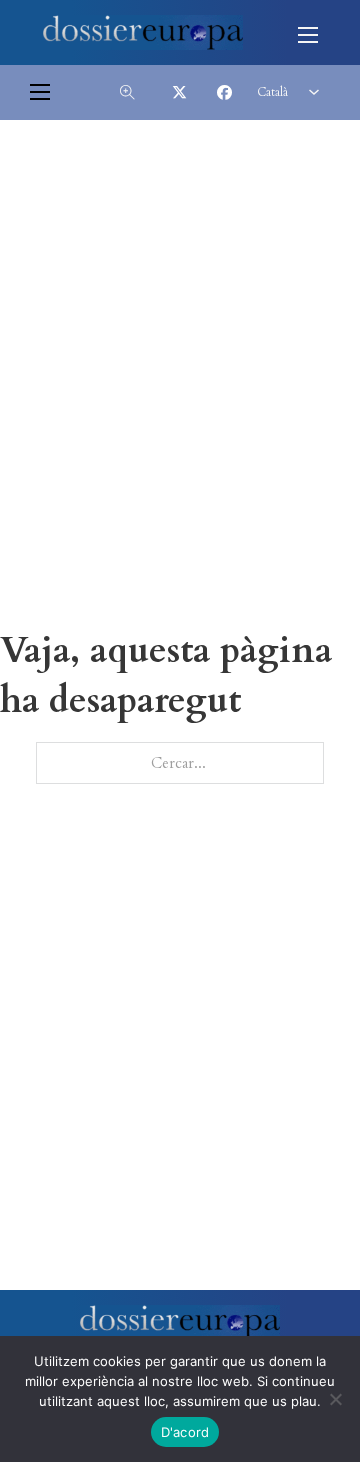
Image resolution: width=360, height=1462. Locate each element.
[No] (335, 1399)
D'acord (185, 1432)
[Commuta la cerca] (127, 92)
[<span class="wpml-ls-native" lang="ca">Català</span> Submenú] (314, 92)
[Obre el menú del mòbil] (308, 35)
